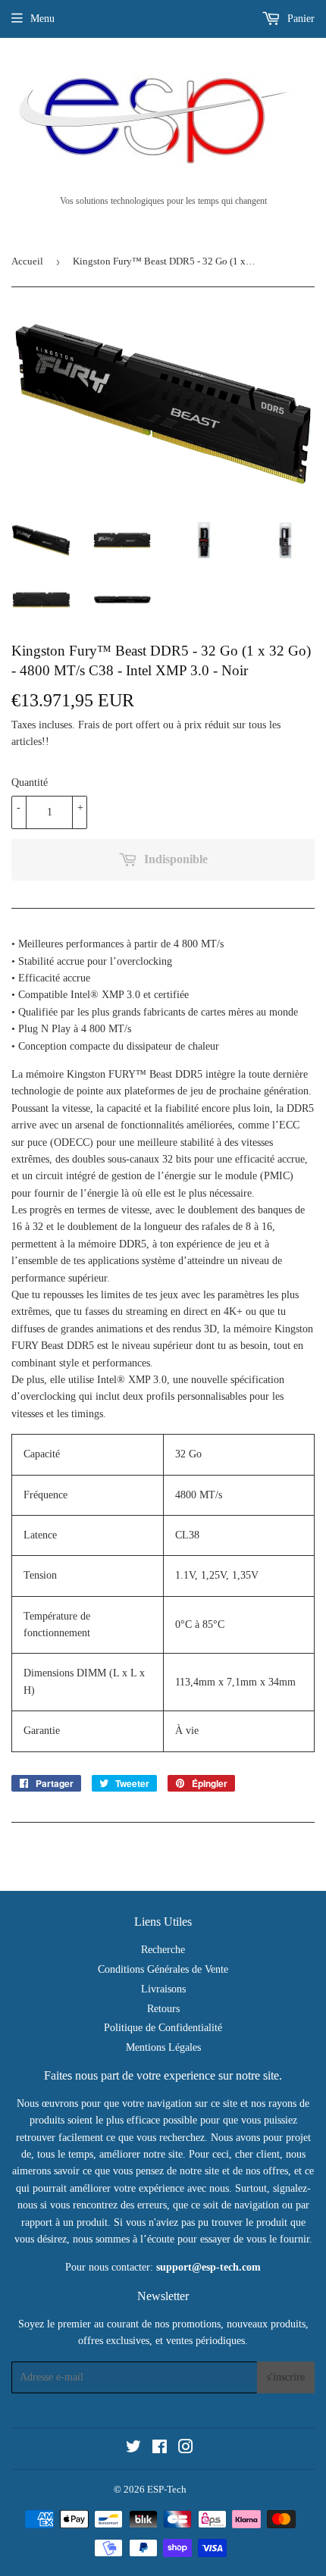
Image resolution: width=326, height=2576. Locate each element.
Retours (163, 2009)
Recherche (163, 1950)
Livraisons (163, 1989)
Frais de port (105, 725)
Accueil (27, 261)
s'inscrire (286, 2377)
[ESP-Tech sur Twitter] (133, 2449)
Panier (299, 19)
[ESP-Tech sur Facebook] (160, 2449)
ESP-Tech (167, 2489)
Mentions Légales (163, 2047)
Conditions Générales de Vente (163, 1969)
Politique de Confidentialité (163, 2028)
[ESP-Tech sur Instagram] (186, 2449)
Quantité (30, 783)
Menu (42, 19)
